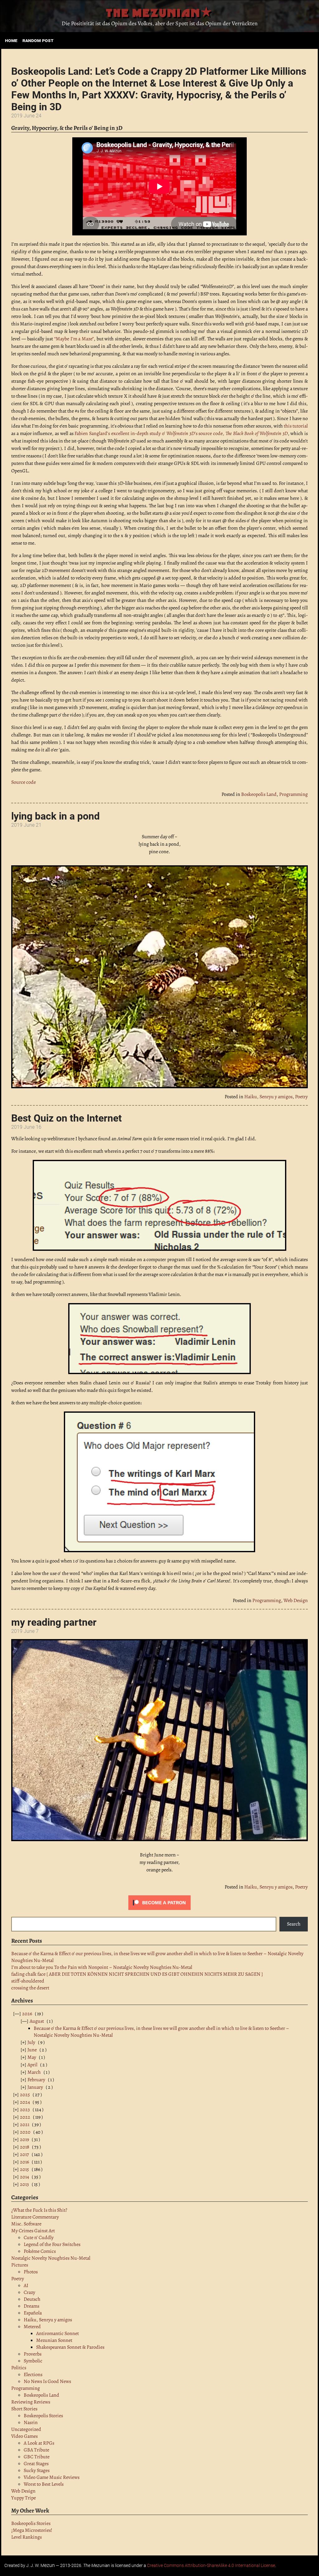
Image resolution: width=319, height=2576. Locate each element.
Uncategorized (26, 2429)
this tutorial (296, 426)
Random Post (38, 40)
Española (33, 2313)
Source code (24, 782)
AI (26, 2285)
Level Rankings (26, 2537)
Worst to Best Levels (44, 2484)
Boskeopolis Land (259, 794)
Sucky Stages (37, 2470)
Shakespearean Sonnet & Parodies (70, 2347)
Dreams (31, 2306)
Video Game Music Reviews (52, 2477)
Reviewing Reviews (31, 2402)
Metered (32, 2327)
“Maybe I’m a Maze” (74, 339)
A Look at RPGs (39, 2443)
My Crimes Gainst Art (33, 2231)
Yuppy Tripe (24, 2498)
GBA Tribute (36, 2450)
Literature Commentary (35, 2217)
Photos (31, 2272)
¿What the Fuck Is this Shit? (39, 2210)
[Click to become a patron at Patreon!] (159, 1908)
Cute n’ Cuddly (39, 2238)
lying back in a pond (55, 816)
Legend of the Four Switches (52, 2244)
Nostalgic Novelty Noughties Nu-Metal (51, 2258)
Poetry (301, 1097)
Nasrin (31, 2422)
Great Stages (36, 2464)
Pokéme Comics (40, 2251)
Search (294, 1924)
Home (11, 40)
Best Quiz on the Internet (67, 1118)
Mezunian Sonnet (54, 2340)
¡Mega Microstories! (32, 2530)
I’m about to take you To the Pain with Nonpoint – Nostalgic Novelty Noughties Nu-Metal (102, 1967)
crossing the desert (30, 1988)
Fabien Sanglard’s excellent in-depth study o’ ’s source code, (181, 433)
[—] (23, 2014)
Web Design (296, 1600)
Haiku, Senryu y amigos (268, 1097)
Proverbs (33, 2354)
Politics (19, 2368)
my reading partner (54, 1622)
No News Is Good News (47, 2381)
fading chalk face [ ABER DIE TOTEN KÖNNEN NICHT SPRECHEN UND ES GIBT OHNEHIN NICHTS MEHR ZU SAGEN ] (137, 1974)
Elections (33, 2375)
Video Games (24, 2436)
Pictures (20, 2265)
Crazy (29, 2292)
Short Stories (24, 2409)
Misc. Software (26, 2224)
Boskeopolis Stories (43, 2416)
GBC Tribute (37, 2457)
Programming (293, 794)
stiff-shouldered (28, 1981)
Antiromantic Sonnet (57, 2333)
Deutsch (32, 2299)
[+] (28, 2042)
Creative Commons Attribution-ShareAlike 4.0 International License (211, 2566)
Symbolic (33, 2361)
